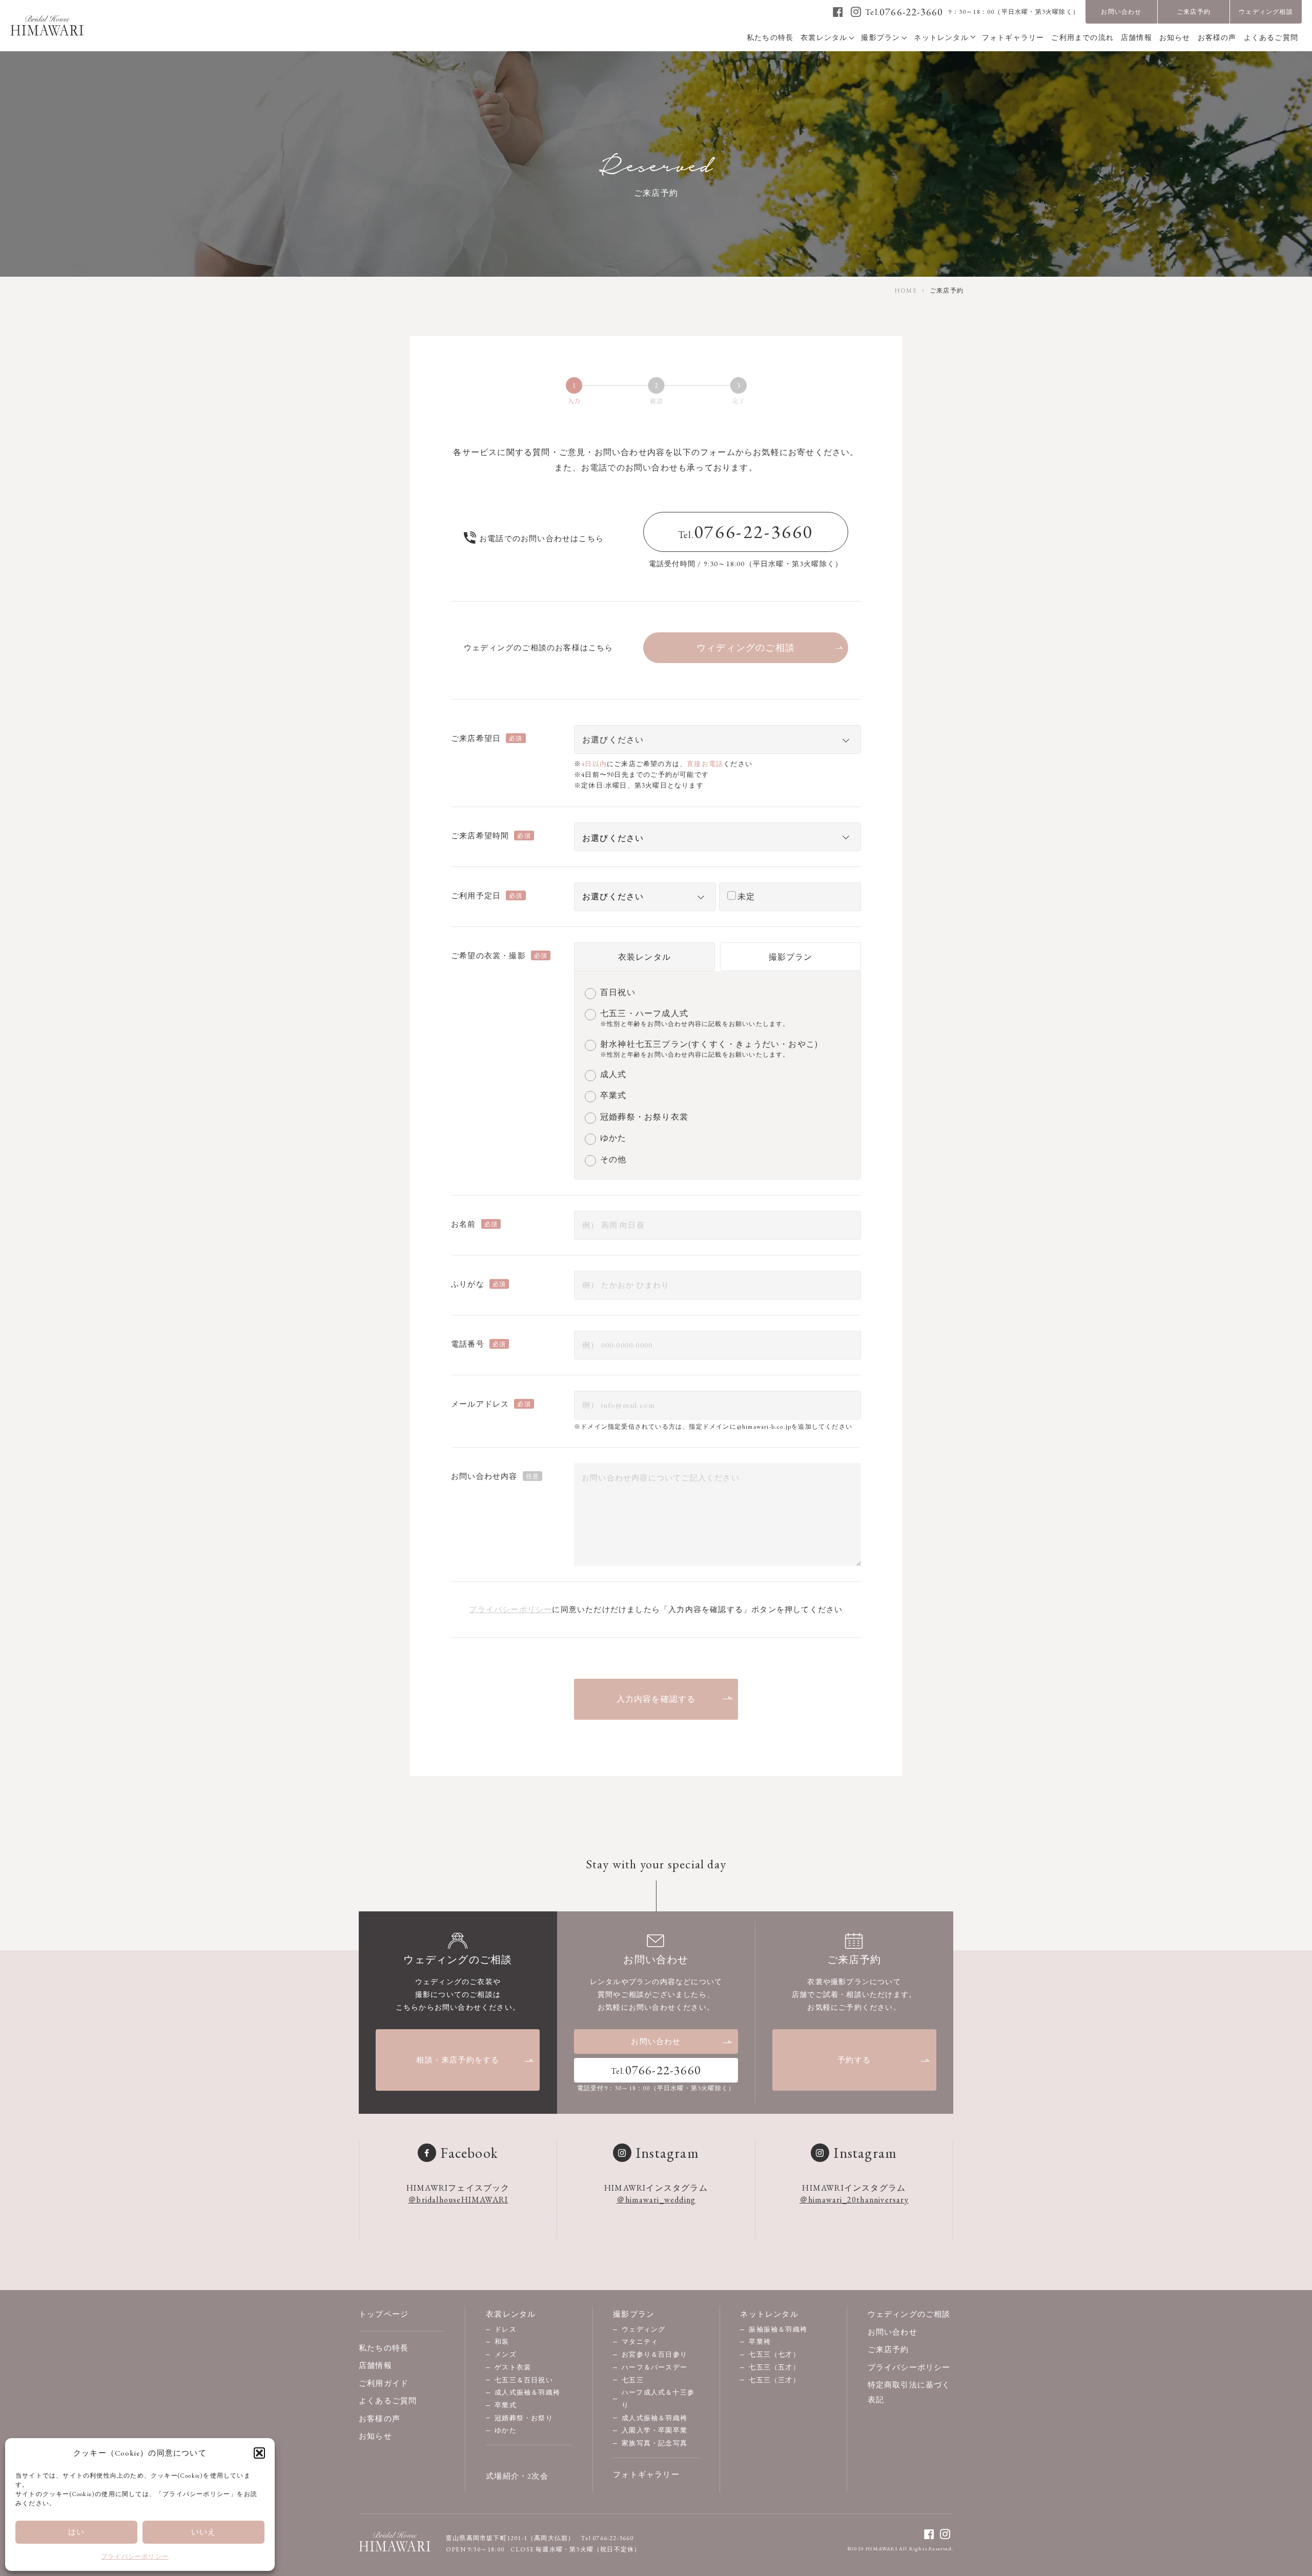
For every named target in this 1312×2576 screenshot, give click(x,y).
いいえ (204, 2532)
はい (76, 2532)
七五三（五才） (774, 2367)
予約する (854, 2060)
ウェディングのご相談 (909, 2314)
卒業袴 (760, 2342)
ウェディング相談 (1266, 12)
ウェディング (643, 2329)
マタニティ (640, 2342)
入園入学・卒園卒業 (654, 2430)
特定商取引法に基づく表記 (909, 2392)
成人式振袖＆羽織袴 (527, 2392)
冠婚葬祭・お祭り (524, 2418)
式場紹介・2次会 (517, 2476)
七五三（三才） (774, 2380)
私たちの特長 (384, 2348)
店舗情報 (375, 2365)
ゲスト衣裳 (513, 2367)
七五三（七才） (774, 2354)
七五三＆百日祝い (524, 2380)
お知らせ (375, 2436)
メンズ (506, 2354)
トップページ (384, 2314)
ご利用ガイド (384, 2383)
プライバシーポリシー (135, 2557)
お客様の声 (380, 2418)
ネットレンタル (769, 2314)
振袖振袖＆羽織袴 (778, 2329)
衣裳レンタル (511, 2314)
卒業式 (506, 2405)
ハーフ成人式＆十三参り (658, 2399)
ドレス (506, 2329)
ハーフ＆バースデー (654, 2367)
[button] (259, 2453)
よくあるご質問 (388, 2400)
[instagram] (856, 12)
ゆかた (506, 2430)
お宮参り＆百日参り (654, 2354)
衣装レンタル (644, 957)
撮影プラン (791, 957)
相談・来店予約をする (458, 2060)
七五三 (633, 2380)
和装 (502, 2342)
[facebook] (838, 12)
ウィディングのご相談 (746, 647)
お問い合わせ (1121, 12)
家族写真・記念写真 (654, 2443)
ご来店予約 (1194, 12)
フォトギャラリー (646, 2474)
